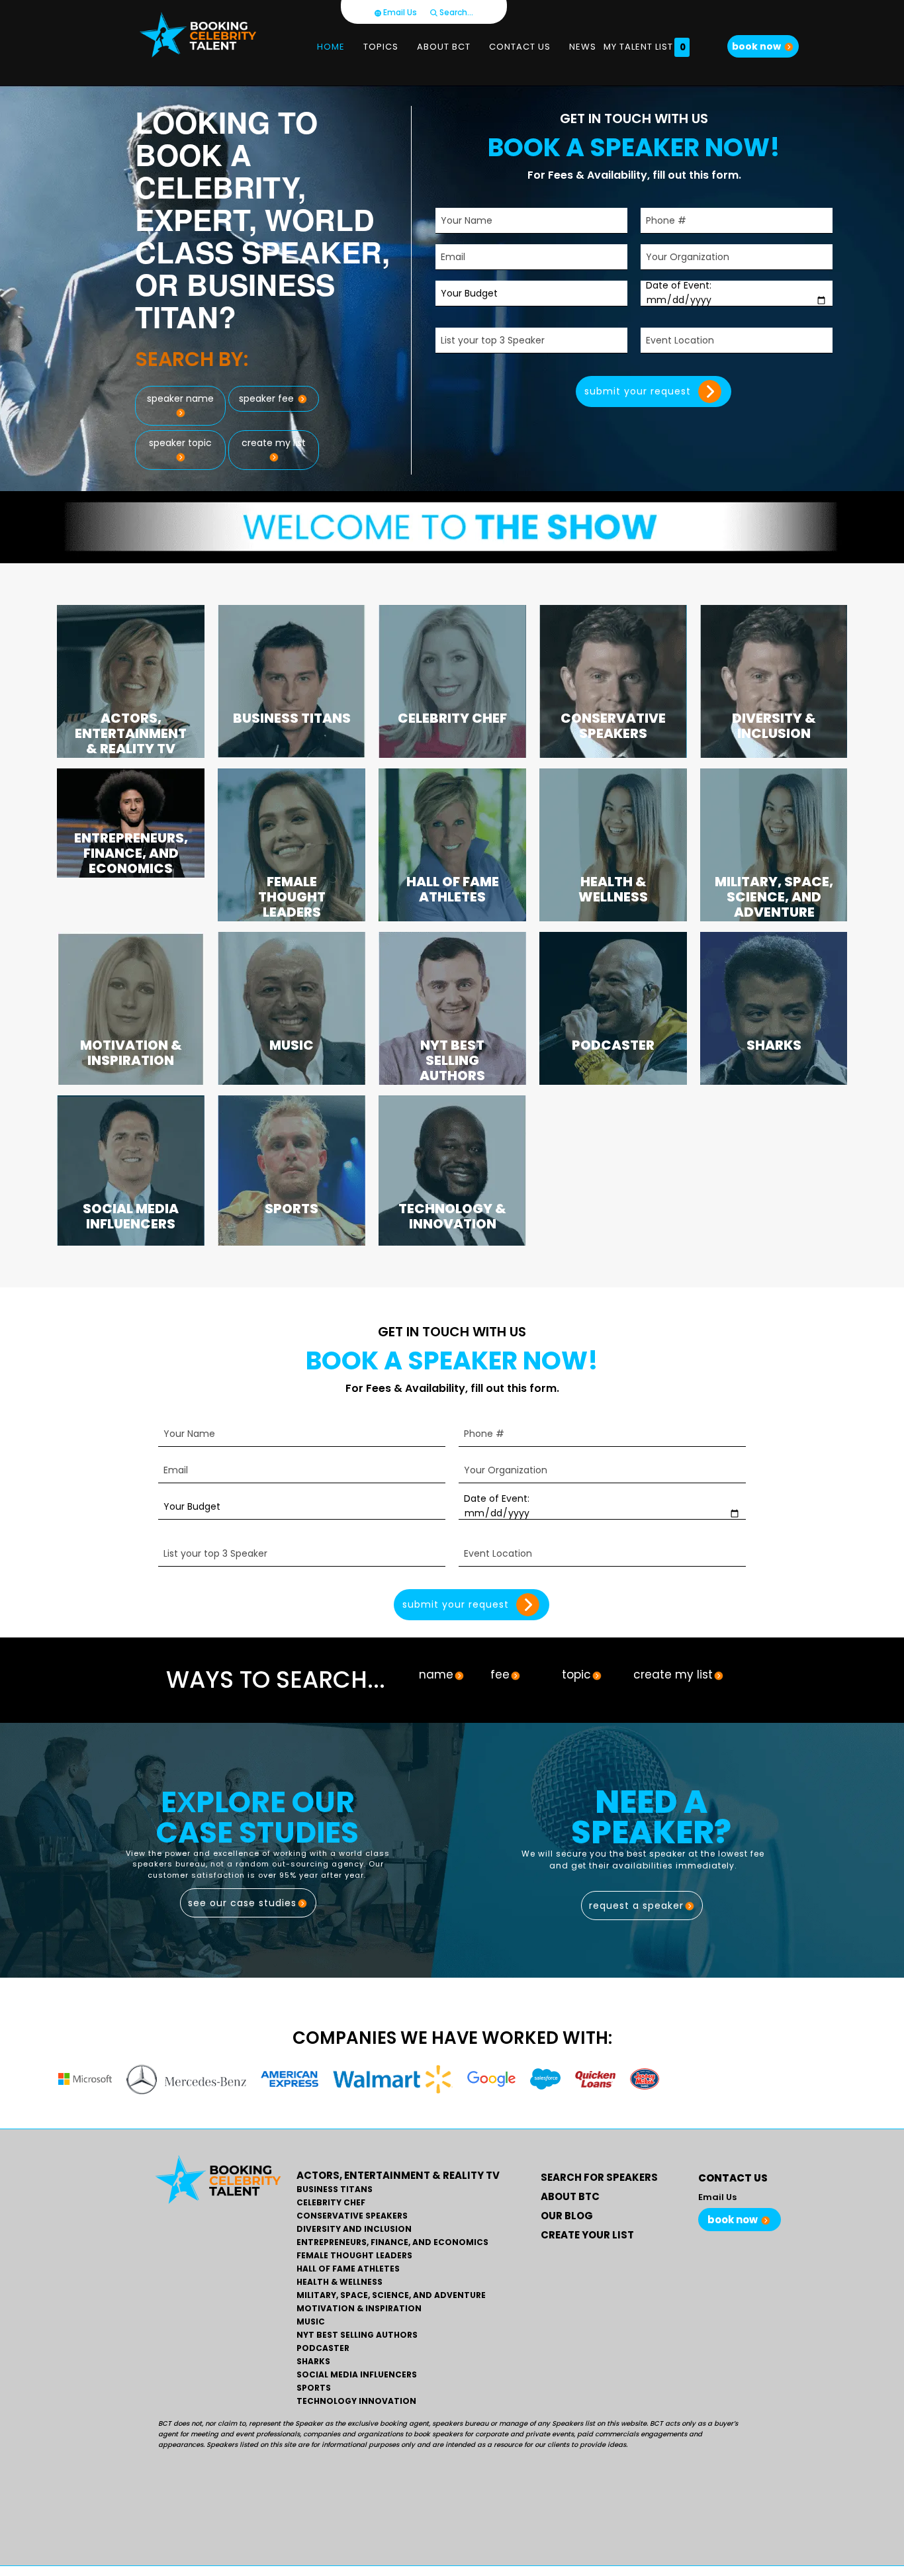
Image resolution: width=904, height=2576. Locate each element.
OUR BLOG (567, 2216)
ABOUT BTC (570, 2196)
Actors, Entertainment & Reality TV (398, 2175)
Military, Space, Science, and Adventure (391, 2295)
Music (311, 2322)
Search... (455, 12)
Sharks (313, 2362)
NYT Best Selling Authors (357, 2335)
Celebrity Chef (331, 2203)
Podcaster (323, 2348)
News (583, 47)
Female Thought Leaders (354, 2256)
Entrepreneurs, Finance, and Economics (392, 2242)
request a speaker (636, 1906)
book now (757, 46)
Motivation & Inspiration (359, 2309)
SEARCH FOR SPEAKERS (599, 2177)
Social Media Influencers (357, 2375)
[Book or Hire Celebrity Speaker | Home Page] (198, 35)
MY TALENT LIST (645, 47)
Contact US (520, 47)
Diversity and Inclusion (354, 2229)
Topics (381, 47)
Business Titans (335, 2189)
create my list (274, 443)
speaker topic (180, 443)
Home (331, 47)
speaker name (180, 398)
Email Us (399, 12)
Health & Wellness (339, 2282)
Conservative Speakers (352, 2216)
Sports (314, 2388)
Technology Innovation (356, 2401)
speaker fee (268, 398)
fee (500, 1675)
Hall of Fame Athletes (348, 2269)
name (436, 1675)
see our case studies (242, 1903)
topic (576, 1675)
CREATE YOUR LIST (587, 2235)
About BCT (444, 47)
